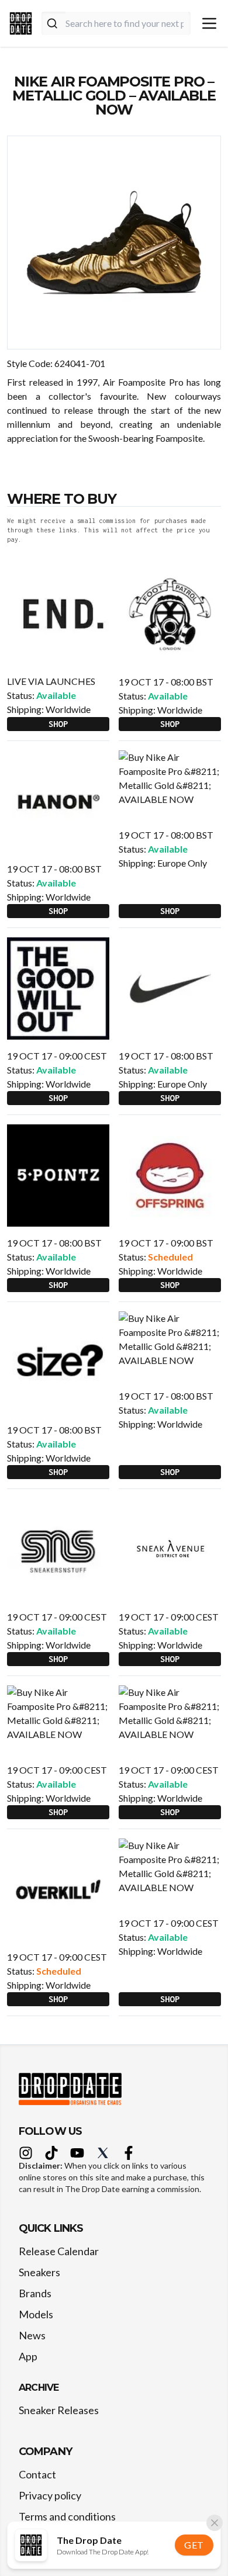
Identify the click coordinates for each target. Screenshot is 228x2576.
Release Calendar (59, 2251)
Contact (37, 2474)
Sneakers (39, 2272)
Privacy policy (50, 2495)
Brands (35, 2293)
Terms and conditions (67, 2516)
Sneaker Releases (59, 2410)
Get (194, 2545)
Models (36, 2314)
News (32, 2335)
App (28, 2356)
